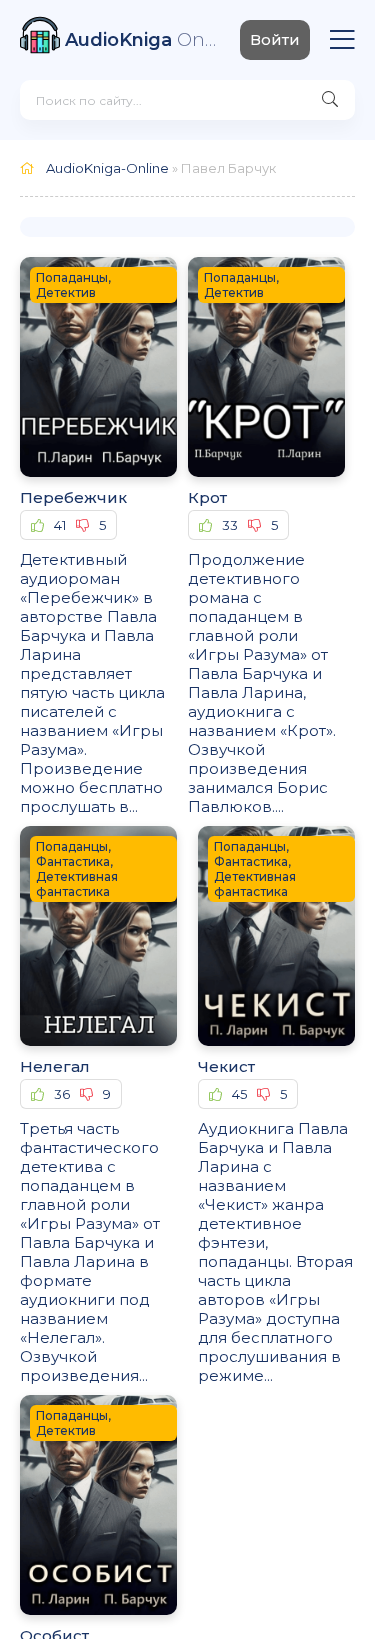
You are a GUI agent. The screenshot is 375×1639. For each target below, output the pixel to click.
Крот (207, 497)
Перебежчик (73, 497)
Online (142, 40)
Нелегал (55, 1066)
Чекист (226, 1066)
